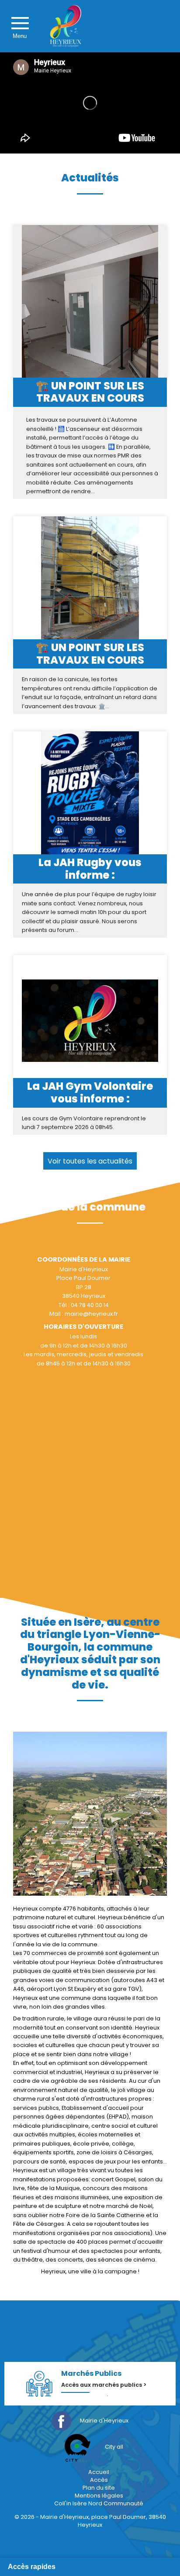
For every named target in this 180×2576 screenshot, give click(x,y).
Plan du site (99, 2488)
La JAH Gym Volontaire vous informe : (90, 1093)
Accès (99, 2480)
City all (114, 2447)
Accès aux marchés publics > (104, 2385)
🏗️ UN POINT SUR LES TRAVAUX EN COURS (90, 392)
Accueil (99, 2472)
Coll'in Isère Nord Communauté (99, 2503)
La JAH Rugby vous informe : (90, 869)
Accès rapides (32, 2567)
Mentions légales (99, 2496)
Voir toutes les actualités (90, 1161)
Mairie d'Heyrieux (104, 2421)
